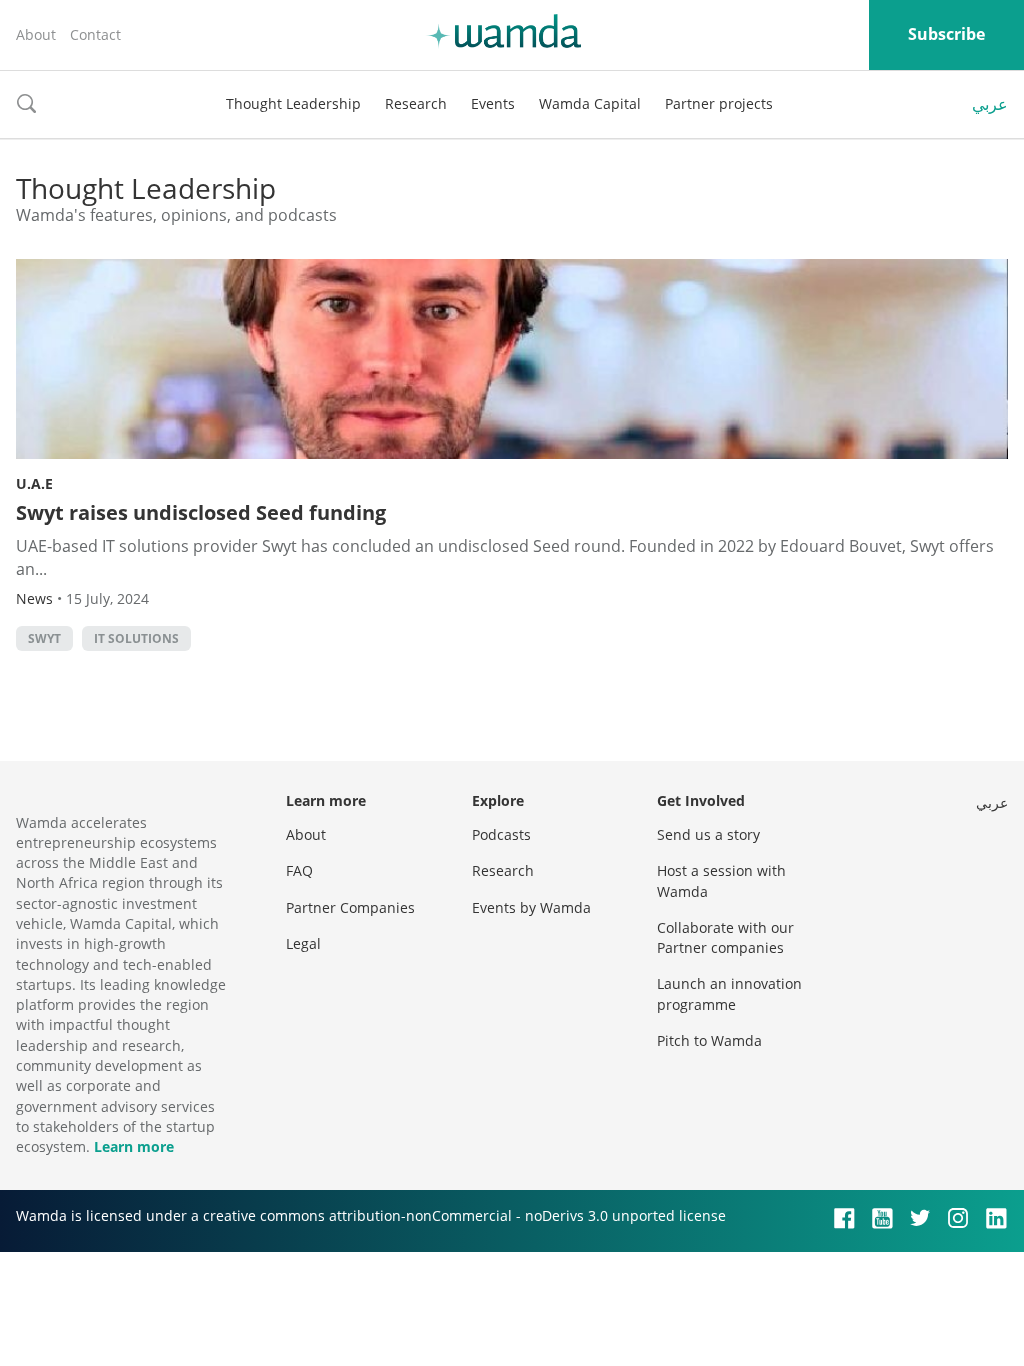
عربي (990, 104)
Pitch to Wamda (709, 1040)
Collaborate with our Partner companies (725, 937)
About (36, 34)
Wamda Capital (590, 103)
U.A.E (34, 483)
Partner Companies (350, 907)
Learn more (134, 1146)
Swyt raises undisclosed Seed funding (201, 512)
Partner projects (719, 103)
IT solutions (136, 638)
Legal (303, 943)
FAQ (299, 870)
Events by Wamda (531, 907)
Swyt (44, 638)
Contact (95, 34)
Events (493, 103)
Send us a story (708, 834)
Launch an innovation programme (729, 993)
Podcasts (501, 834)
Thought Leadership (293, 103)
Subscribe (946, 34)
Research (416, 103)
